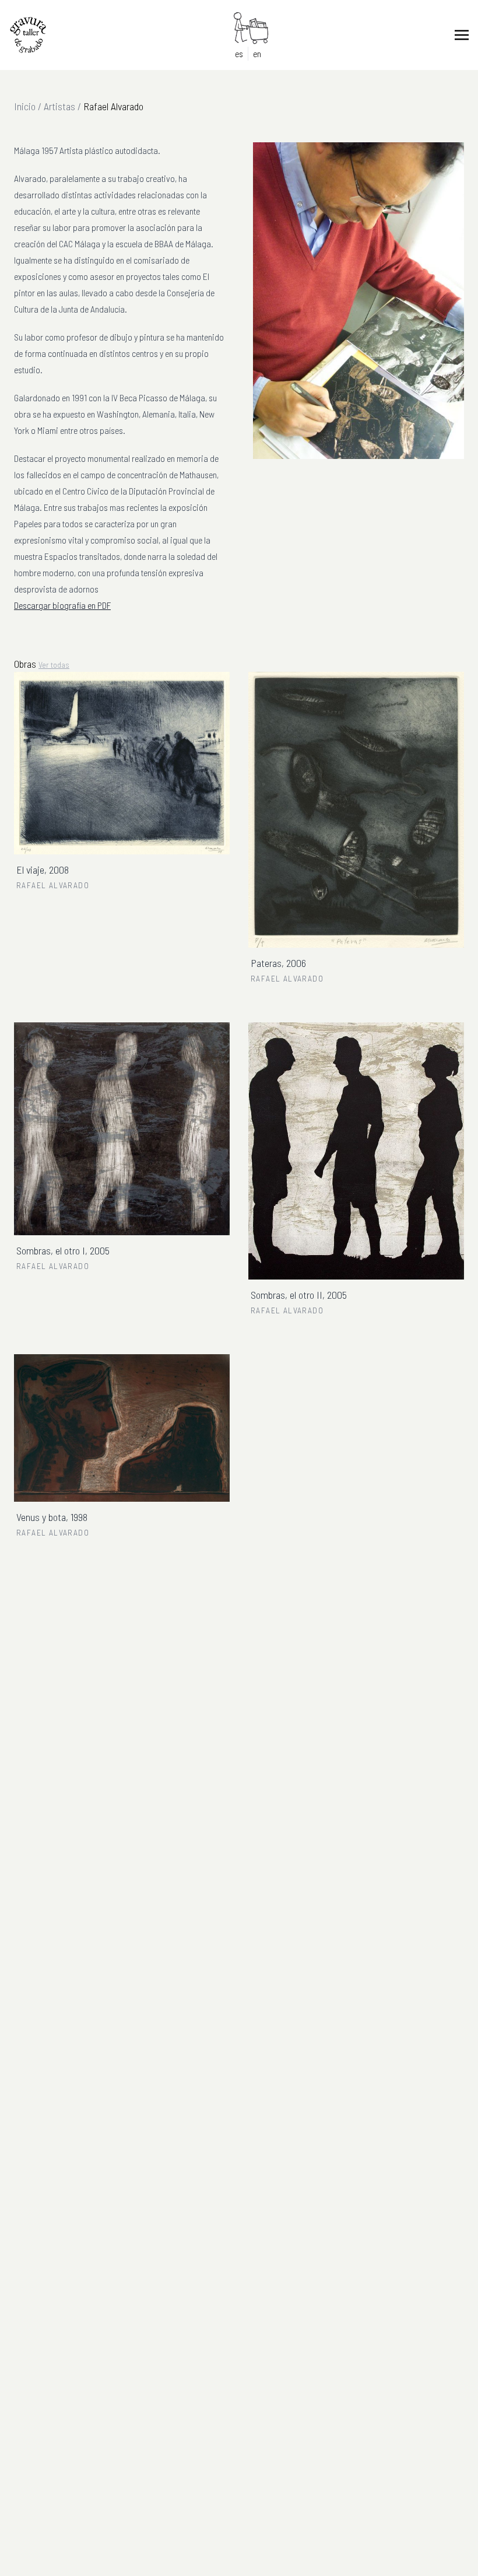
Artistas (59, 106)
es (239, 53)
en (257, 53)
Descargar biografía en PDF (62, 605)
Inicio (25, 106)
